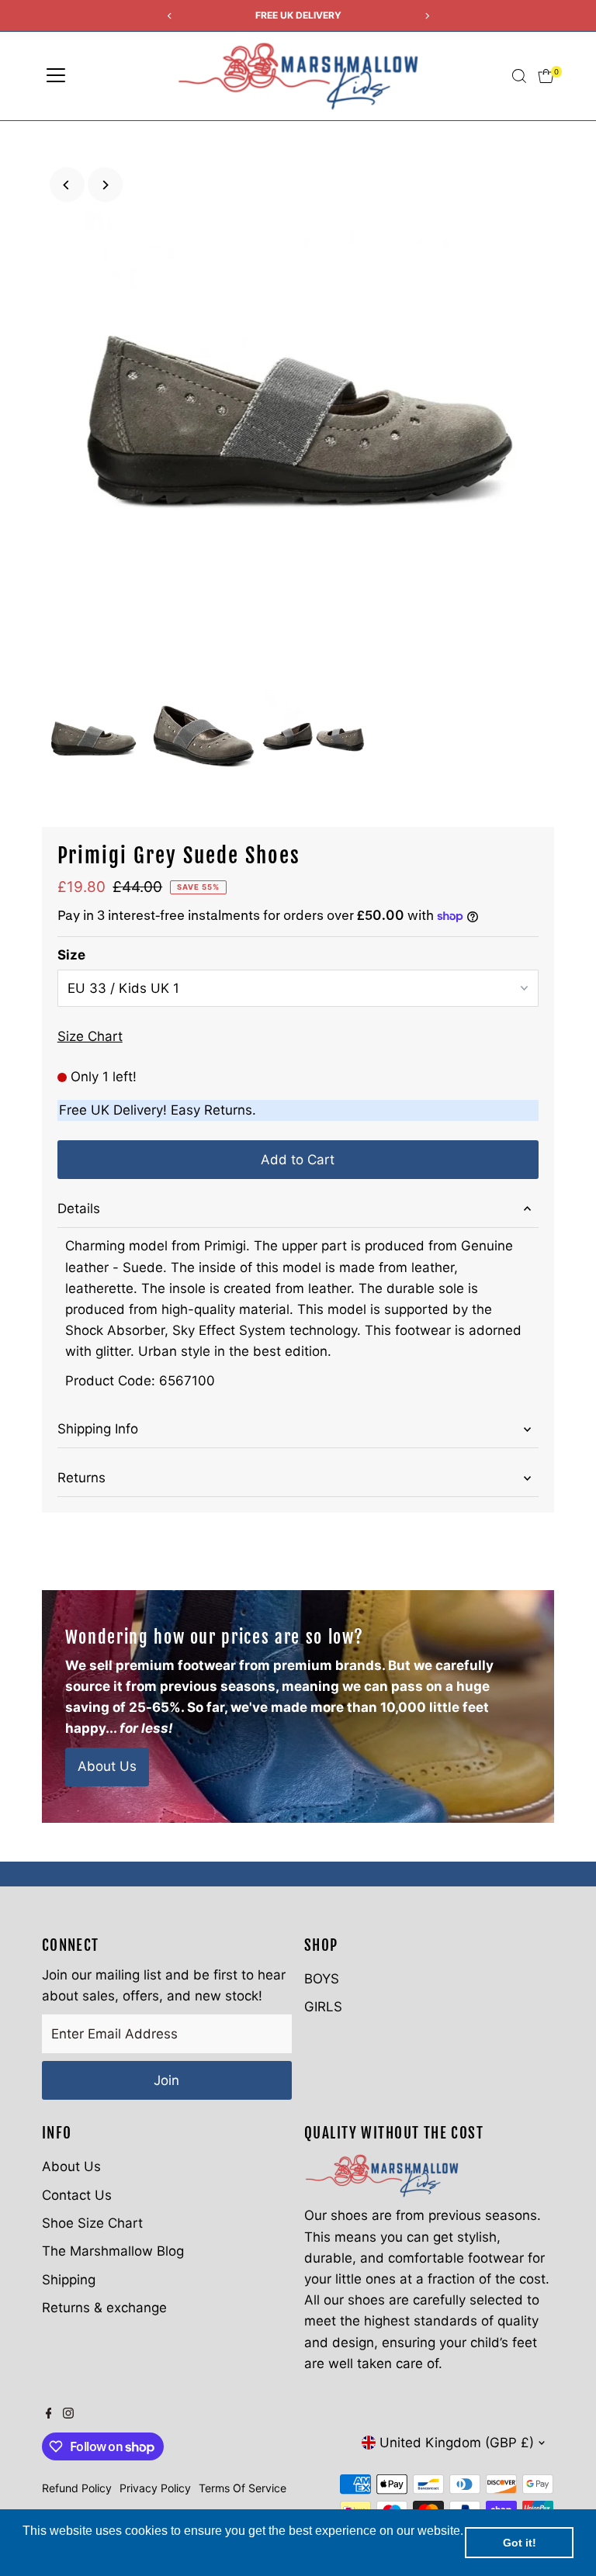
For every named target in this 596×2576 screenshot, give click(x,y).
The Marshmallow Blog (113, 2251)
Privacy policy (155, 2488)
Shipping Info (98, 1429)
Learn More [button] (56, 2552)
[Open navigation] (56, 76)
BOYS (322, 1979)
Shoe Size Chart (92, 2223)
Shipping (69, 2280)
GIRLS (323, 2007)
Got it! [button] (520, 2543)
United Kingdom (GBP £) (457, 2443)
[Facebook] (49, 2414)
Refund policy (77, 2488)
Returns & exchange (104, 2308)
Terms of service (243, 2488)
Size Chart (90, 1037)
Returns (81, 1478)
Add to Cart (298, 1160)
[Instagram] (68, 2414)
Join (166, 2080)
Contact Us (77, 2195)
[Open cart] (546, 76)
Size (71, 955)
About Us (107, 1766)
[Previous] (67, 185)
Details (79, 1208)
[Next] (105, 185)
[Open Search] (519, 76)
